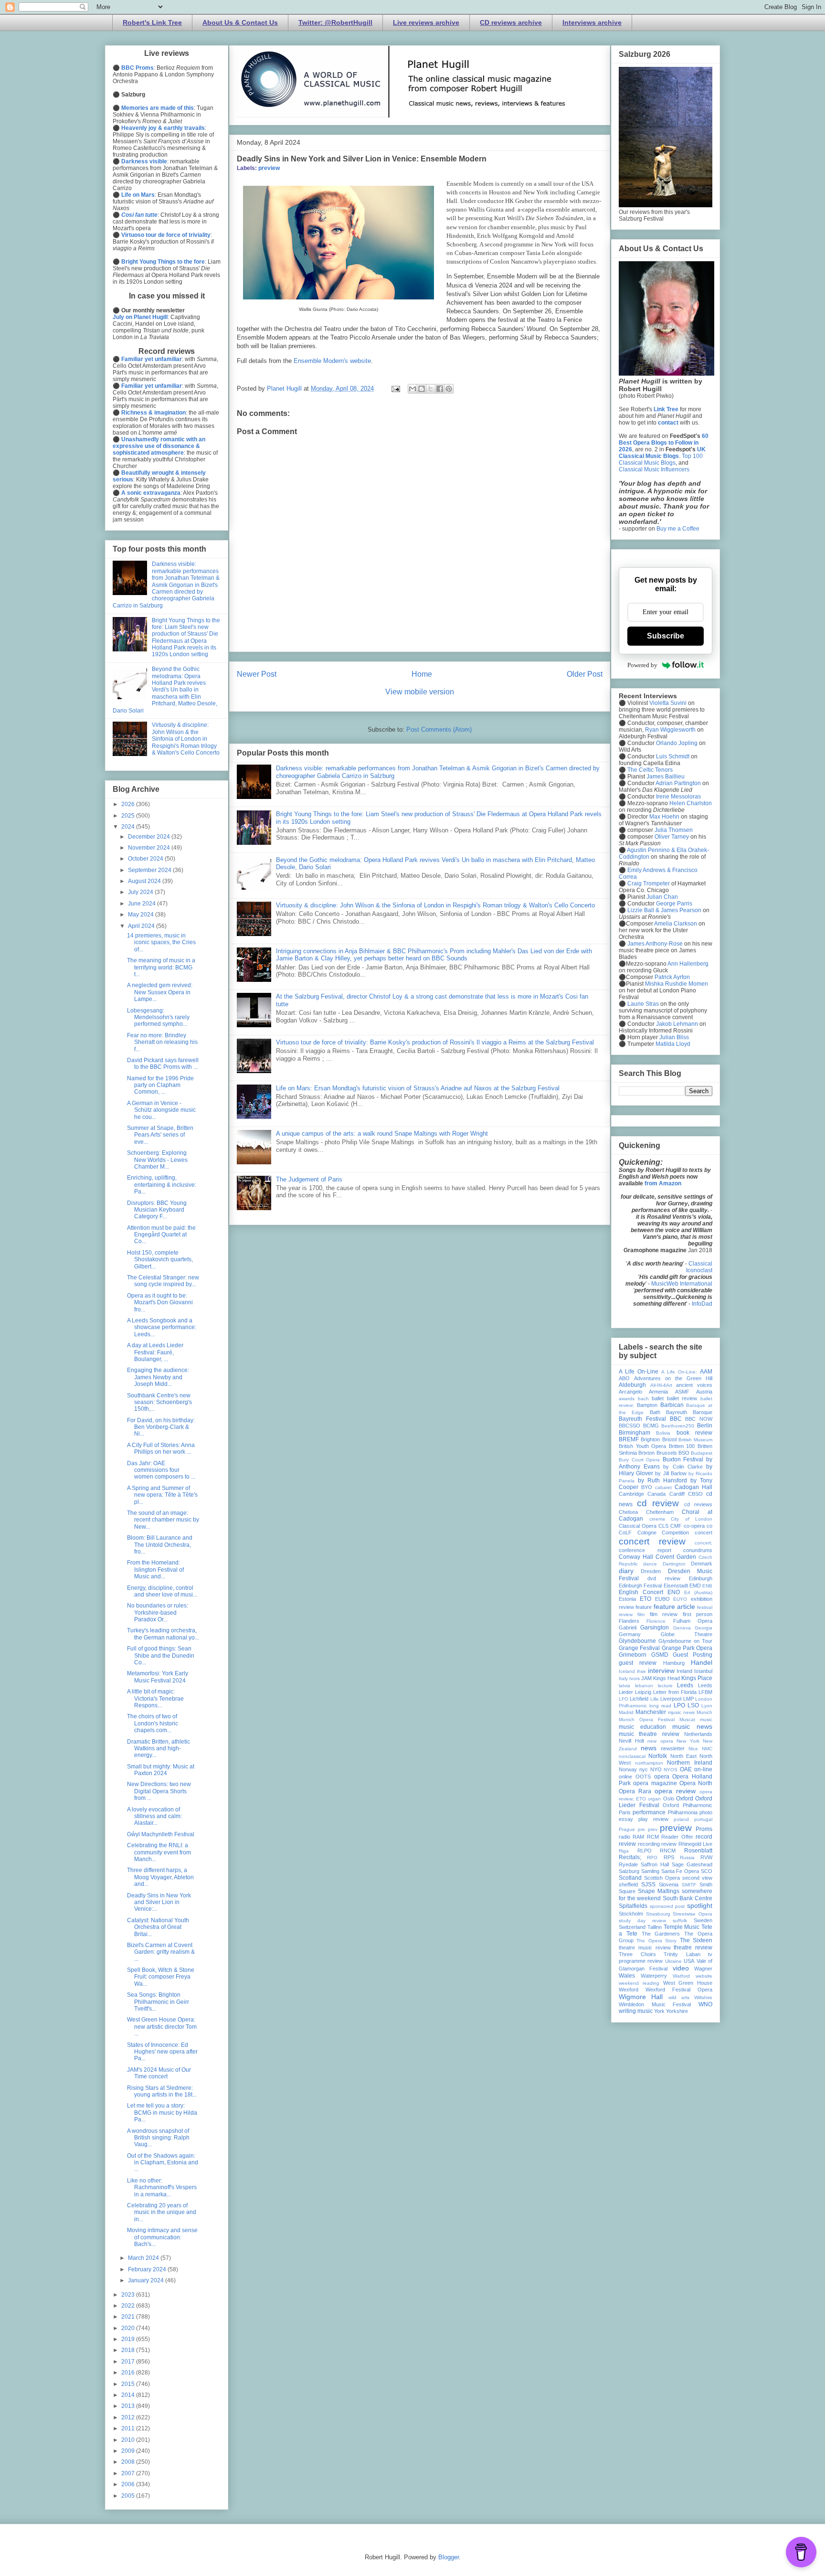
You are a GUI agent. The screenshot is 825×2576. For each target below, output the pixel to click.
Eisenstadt (676, 1586)
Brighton (650, 1439)
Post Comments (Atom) (439, 729)
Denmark (702, 1564)
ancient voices (694, 1385)
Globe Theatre (687, 1634)
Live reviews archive (426, 22)
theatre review (693, 1948)
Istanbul (703, 1671)
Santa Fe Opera (680, 1871)
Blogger (449, 2557)
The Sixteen (696, 1940)
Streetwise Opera (693, 1914)
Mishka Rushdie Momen (677, 984)
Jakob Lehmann (677, 1024)
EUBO (662, 1599)
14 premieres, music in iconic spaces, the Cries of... (161, 942)
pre (641, 1829)
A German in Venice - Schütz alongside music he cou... (161, 1110)
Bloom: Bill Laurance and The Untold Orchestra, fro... (160, 1545)
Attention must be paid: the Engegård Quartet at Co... (161, 1235)
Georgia (703, 1628)
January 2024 (147, 2280)
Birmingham (635, 1433)
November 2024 (150, 848)
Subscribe (666, 636)
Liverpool (671, 1699)
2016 (129, 2373)
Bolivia (663, 1433)
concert (703, 1533)
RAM (638, 1837)
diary (626, 1571)
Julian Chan (662, 897)
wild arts (679, 1997)
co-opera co (698, 1526)
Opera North (696, 1783)
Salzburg (629, 1871)
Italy (623, 1678)
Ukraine (673, 1961)
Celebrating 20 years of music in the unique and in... (162, 2212)
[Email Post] (395, 389)
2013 (129, 2406)
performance (649, 1812)
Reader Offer (677, 1837)
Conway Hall (636, 1557)
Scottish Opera (662, 1878)
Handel (702, 1662)
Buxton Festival (683, 1459)
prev (653, 1829)
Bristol (669, 1439)
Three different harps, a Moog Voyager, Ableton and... (160, 1877)
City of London (692, 1519)
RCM (653, 1837)
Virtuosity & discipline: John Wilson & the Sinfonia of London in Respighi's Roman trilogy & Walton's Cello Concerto (435, 905)
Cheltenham (660, 1512)
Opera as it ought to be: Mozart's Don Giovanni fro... (160, 1303)
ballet (658, 1398)
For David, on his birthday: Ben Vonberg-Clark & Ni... (161, 1427)
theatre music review (645, 1948)
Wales (627, 1976)
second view (697, 1878)
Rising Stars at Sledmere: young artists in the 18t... (162, 2091)
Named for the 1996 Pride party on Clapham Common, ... (160, 1085)
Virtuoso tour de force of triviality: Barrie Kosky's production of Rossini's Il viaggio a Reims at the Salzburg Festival (435, 1042)
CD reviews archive (511, 22)
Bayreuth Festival (642, 1419)
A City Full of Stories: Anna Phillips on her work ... (161, 1448)
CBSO (695, 1494)
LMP (688, 1699)
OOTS (643, 1777)
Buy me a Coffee (678, 529)
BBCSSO (629, 1426)
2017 (129, 2362)
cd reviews (698, 1504)
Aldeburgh (632, 1385)
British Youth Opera (642, 1446)
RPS (669, 1857)
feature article (674, 1607)
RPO (652, 1857)
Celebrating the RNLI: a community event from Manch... (159, 1852)
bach (643, 1399)
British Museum (695, 1440)
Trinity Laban (682, 1954)
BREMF (629, 1439)
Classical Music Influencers (654, 469)
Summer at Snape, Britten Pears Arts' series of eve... (160, 1135)
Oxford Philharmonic (687, 1805)
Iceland (627, 1671)
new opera (660, 1741)
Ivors (635, 1678)
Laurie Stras (642, 1004)
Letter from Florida (675, 1692)
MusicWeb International (682, 1284)
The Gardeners (661, 1934)
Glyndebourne (637, 1641)
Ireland (684, 1671)
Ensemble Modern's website (332, 361)
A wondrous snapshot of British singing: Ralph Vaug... (158, 2138)
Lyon (707, 1706)
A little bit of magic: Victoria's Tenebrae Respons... (155, 1698)
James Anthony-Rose (655, 944)
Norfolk (658, 1756)
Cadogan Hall (693, 1487)
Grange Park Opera (687, 1648)
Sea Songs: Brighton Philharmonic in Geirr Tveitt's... (158, 2002)
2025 (129, 816)
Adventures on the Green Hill (673, 1378)
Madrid (626, 1712)
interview (661, 1671)
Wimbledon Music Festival (655, 2004)
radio (624, 1837)
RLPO (645, 1851)
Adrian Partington (678, 783)
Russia (687, 1857)
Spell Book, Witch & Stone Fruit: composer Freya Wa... (161, 1977)
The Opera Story (656, 1941)
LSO (693, 1705)
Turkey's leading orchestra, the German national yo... (163, 1634)
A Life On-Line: (679, 1372)
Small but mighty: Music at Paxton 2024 (161, 1770)
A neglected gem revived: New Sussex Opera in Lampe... (160, 992)
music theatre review (649, 1734)
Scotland (630, 1878)
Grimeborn (633, 1655)
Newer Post (257, 674)
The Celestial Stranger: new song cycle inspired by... (163, 1281)
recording (649, 1844)
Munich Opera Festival (647, 1719)
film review (664, 1614)
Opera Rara (635, 1791)
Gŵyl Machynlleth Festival (161, 1834)
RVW (706, 1857)
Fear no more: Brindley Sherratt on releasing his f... (162, 1042)
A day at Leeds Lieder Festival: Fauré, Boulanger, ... (155, 1352)
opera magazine (655, 1783)
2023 (129, 2295)
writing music (636, 2011)
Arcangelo (630, 1392)
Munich (704, 1712)
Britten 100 (682, 1446)
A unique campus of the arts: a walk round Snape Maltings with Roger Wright (382, 1134)
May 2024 (142, 915)
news (649, 1748)
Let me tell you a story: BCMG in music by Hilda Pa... (162, 2113)
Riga (624, 1851)
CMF (676, 1526)
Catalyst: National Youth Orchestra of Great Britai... (158, 1927)
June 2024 (143, 904)
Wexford (629, 1990)
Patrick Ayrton (672, 977)
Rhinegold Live (696, 1844)
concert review (652, 1541)
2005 (129, 2496)
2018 (129, 2350)
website (704, 1976)
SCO (707, 1871)
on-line (703, 1769)
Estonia (627, 1599)
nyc (644, 1769)
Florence (656, 1621)
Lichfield (639, 1699)
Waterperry (654, 1976)
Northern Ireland (690, 1763)
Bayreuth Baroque (689, 1412)
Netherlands (698, 1734)
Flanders (629, 1621)
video (681, 1968)
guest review (638, 1663)
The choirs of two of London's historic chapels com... (153, 1723)
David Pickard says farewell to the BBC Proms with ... (163, 1064)
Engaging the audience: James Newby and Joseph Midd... (158, 1377)
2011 (129, 2428)
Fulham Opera (693, 1621)
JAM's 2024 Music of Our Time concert (159, 2073)
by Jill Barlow (671, 1473)
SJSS (648, 1884)
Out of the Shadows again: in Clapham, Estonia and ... (163, 2163)
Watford (681, 1976)
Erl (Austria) (698, 1592)
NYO (656, 1769)
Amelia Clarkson (676, 924)
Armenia (658, 1392)
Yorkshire (677, 2011)
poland (681, 1819)
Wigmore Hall (641, 1997)
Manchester (651, 1712)
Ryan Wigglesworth (670, 730)
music (706, 1719)
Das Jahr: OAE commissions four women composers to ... (161, 1470)
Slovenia (669, 1884)
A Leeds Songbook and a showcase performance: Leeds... (162, 1327)
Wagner (703, 1969)
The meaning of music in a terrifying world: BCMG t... (161, 967)
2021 (129, 2317)
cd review (658, 1503)
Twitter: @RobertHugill (335, 22)
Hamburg (674, 1663)
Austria (704, 1392)
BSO (684, 1453)
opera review (675, 1791)
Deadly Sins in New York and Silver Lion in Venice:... (159, 1902)
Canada (656, 1494)
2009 (129, 2451)
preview (269, 168)
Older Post (585, 674)
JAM (646, 1678)
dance (650, 1564)
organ (654, 1799)
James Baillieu (666, 777)
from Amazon (663, 1183)
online (625, 1777)
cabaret (663, 1487)
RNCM (668, 1851)
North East (683, 1756)
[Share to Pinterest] (449, 389)
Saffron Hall (655, 1864)
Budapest (702, 1453)
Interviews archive (592, 22)
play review (653, 1819)
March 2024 (144, 2258)
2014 (129, 2395)
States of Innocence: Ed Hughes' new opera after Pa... (162, 2052)
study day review (642, 1921)
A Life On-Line (639, 1372)
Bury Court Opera (639, 1460)
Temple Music (682, 1927)
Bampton (647, 1405)
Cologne (647, 1533)
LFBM (705, 1692)
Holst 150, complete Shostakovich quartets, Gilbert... (160, 1260)
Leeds (685, 1685)
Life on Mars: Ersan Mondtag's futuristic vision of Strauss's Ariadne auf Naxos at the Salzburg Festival (418, 1088)
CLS (663, 1526)
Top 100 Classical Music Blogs (661, 459)
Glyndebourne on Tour (685, 1641)
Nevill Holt (631, 1741)
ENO (674, 1592)
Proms (704, 1829)
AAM (706, 1372)
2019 (129, 2339)
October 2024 (146, 859)
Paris (625, 1812)
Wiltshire (703, 1997)
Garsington (655, 1628)
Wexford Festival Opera (679, 1990)
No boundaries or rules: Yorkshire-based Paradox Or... (158, 1613)
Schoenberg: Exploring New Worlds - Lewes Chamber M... (157, 1160)
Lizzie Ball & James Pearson (664, 910)
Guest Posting (693, 1655)
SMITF (689, 1885)
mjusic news (681, 1712)
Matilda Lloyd (673, 1044)
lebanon (644, 1686)
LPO (679, 1705)
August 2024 (145, 881)
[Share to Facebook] (440, 389)
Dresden (651, 1571)
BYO (647, 1487)
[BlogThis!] (422, 389)
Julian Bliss (674, 1037)
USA (689, 1961)
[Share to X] (431, 389)
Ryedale (628, 1864)
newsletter (673, 1748)
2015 (129, 2384)
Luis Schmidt (673, 756)
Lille (655, 1699)
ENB (707, 1586)
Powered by (642, 665)
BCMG (651, 1426)
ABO (624, 1378)
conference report (645, 1550)
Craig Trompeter (649, 884)
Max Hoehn (664, 817)
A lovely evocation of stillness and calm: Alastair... (154, 1816)
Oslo (669, 1799)
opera (662, 1777)
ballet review (682, 1398)
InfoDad (702, 1304)
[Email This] (412, 389)
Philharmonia (683, 1812)
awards (627, 1399)
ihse (641, 1671)
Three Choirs (637, 1954)
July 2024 (141, 892)
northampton (649, 1763)
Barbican (672, 1405)
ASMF (682, 1392)
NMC (707, 1749)
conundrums (698, 1550)
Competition (675, 1533)
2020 (129, 2328)
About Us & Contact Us (240, 22)
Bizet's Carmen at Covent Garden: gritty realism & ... (161, 1952)
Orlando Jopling (677, 743)
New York (688, 1741)
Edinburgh (701, 1578)
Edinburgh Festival (640, 1586)
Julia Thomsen (674, 830)
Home (422, 674)
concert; (703, 1543)
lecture (665, 1686)
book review (694, 1433)
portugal (703, 1819)
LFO (624, 1699)
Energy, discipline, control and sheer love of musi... (162, 1591)
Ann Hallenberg (688, 964)
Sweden (703, 1920)
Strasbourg (658, 1914)
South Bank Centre (687, 1898)
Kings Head (666, 1678)
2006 (129, 2484)
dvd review (664, 1578)
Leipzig (643, 1692)
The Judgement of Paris (309, 1179)
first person (698, 1614)
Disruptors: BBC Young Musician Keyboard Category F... (157, 1210)
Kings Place (697, 1678)
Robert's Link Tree (152, 22)
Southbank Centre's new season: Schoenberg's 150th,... (159, 1402)
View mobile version (420, 692)
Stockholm (631, 1914)
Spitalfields (633, 1906)
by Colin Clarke (683, 1467)
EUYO (680, 1599)
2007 (129, 2473)
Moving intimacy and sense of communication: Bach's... (162, 2237)
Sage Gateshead (692, 1864)
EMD (695, 1586)
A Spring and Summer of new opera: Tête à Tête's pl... (162, 1495)
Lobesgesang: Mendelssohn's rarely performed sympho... (158, 1017)
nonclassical (632, 1756)
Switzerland (632, 1927)
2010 (129, 2440)
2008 (129, 2462)
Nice (693, 1749)
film (641, 1614)
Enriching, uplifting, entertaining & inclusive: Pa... (162, 1185)
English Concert (641, 1592)
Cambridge (631, 1494)
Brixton (646, 1453)
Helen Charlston (691, 803)
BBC (676, 1419)
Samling (650, 1871)
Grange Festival (639, 1648)
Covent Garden (676, 1557)
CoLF (625, 1533)
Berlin (705, 1426)
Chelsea (628, 1512)
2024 (129, 827)
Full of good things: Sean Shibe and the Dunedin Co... (161, 1655)
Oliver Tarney (672, 837)
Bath (655, 1412)
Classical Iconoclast (699, 1267)
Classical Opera (638, 1526)
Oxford (685, 1799)
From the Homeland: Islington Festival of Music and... (155, 1570)
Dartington (674, 1564)
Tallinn (655, 1927)
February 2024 (148, 2269)
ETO (645, 1599)
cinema (657, 1519)
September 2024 (150, 870)
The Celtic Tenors (650, 770)
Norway (628, 1769)
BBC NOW (699, 1419)
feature (644, 1607)
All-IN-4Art (661, 1385)
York (659, 2011)
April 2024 (142, 926)
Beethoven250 (678, 1426)
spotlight (700, 1905)
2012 (129, 2417)
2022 (129, 2306)
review (669, 1844)
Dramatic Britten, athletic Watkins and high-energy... (159, 1749)
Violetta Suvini (668, 703)
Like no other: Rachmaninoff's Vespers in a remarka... (162, 2187)
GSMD (660, 1655)
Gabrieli (628, 1628)
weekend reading (639, 1983)
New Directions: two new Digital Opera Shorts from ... (159, 1791)
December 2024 (150, 837)
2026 (129, 804)
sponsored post (667, 1906)
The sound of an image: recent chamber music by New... (163, 1520)
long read (660, 1706)
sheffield (628, 1884)
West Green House (688, 1983)
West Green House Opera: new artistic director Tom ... (162, 2027)
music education (642, 1727)
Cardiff (677, 1494)
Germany (630, 1634)
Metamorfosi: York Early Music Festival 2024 (158, 1677)
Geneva (682, 1628)
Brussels (667, 1453)
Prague (627, 1829)
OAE (686, 1769)
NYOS (671, 1770)
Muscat (687, 1719)
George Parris (674, 904)
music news (692, 1726)
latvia (624, 1686)
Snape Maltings (659, 1891)
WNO (705, 2004)
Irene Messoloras (678, 797)
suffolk (680, 1921)
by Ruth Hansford (662, 1480)
